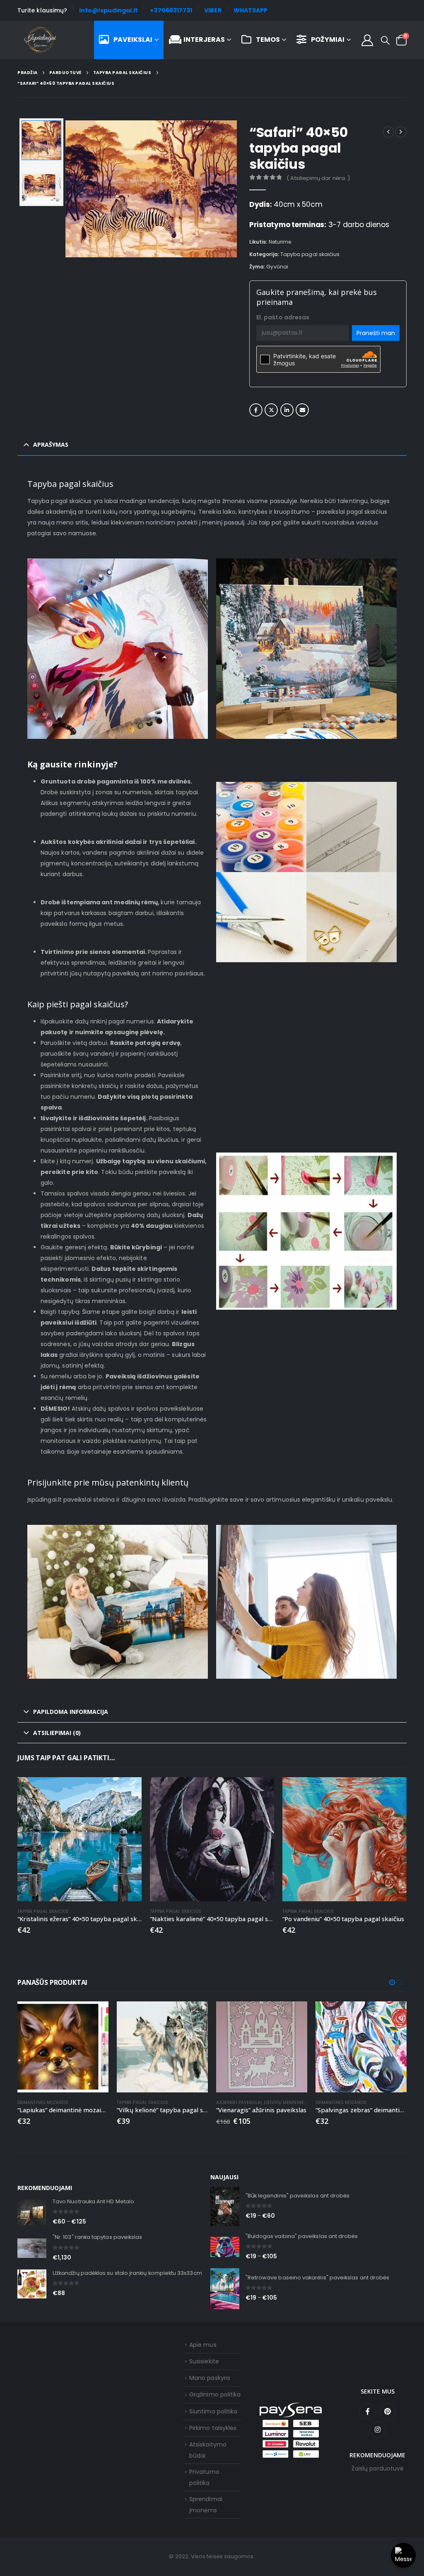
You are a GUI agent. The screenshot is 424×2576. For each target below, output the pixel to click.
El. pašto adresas (283, 317)
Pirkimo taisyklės (213, 2428)
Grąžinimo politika (215, 2394)
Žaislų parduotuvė (378, 2468)
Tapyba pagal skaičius (310, 254)
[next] (401, 132)
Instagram (378, 2430)
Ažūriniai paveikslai (239, 2103)
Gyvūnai (277, 267)
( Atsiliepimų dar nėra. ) (318, 178)
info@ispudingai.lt (108, 10)
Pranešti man (376, 333)
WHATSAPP (251, 10)
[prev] (388, 132)
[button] (385, 41)
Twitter (271, 410)
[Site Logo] (40, 40)
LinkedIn (287, 410)
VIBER (213, 10)
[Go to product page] (79, 1839)
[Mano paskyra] (367, 40)
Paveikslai (133, 40)
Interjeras (204, 40)
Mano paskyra (210, 2378)
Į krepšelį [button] (128, 1791)
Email (302, 410)
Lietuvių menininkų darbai (294, 2103)
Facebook (256, 410)
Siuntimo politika (213, 2411)
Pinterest (388, 2411)
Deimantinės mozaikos (43, 2103)
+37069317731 (171, 10)
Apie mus (203, 2345)
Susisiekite (204, 2361)
